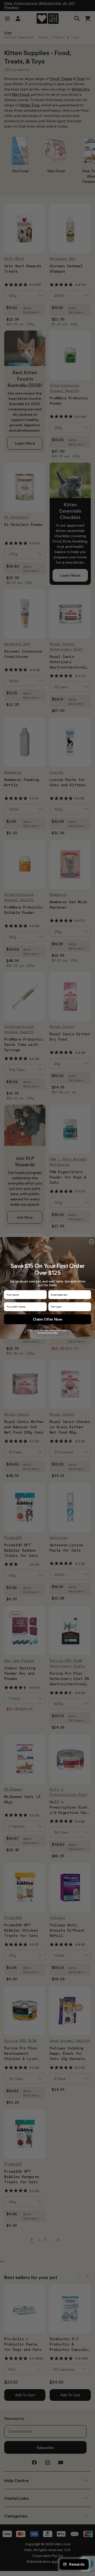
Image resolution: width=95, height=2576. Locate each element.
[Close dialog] (91, 1242)
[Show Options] (88, 1307)
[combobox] (69, 1307)
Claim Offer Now (48, 1319)
